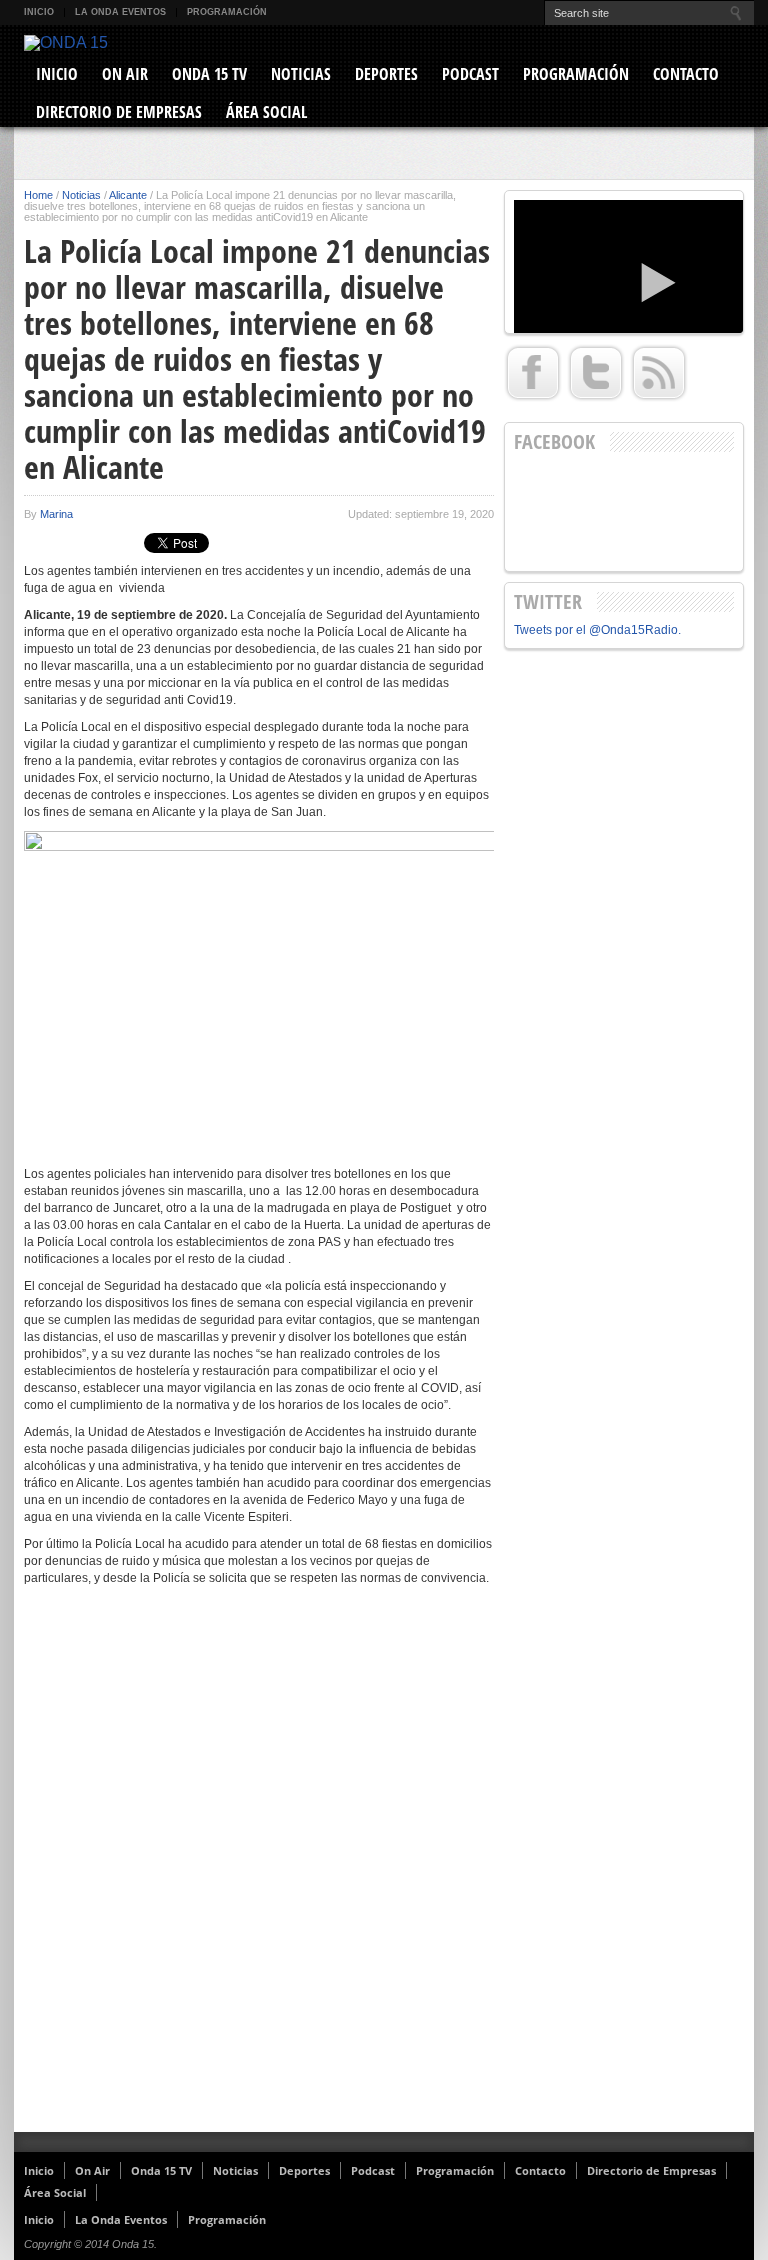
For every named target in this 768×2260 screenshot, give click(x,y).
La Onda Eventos (120, 12)
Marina (56, 514)
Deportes (386, 74)
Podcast (470, 74)
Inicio (39, 12)
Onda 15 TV (209, 74)
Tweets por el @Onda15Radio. (597, 630)
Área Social (266, 112)
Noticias (301, 74)
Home (38, 195)
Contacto (686, 74)
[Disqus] (259, 1872)
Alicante (128, 195)
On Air (125, 74)
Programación (227, 12)
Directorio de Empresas (119, 112)
